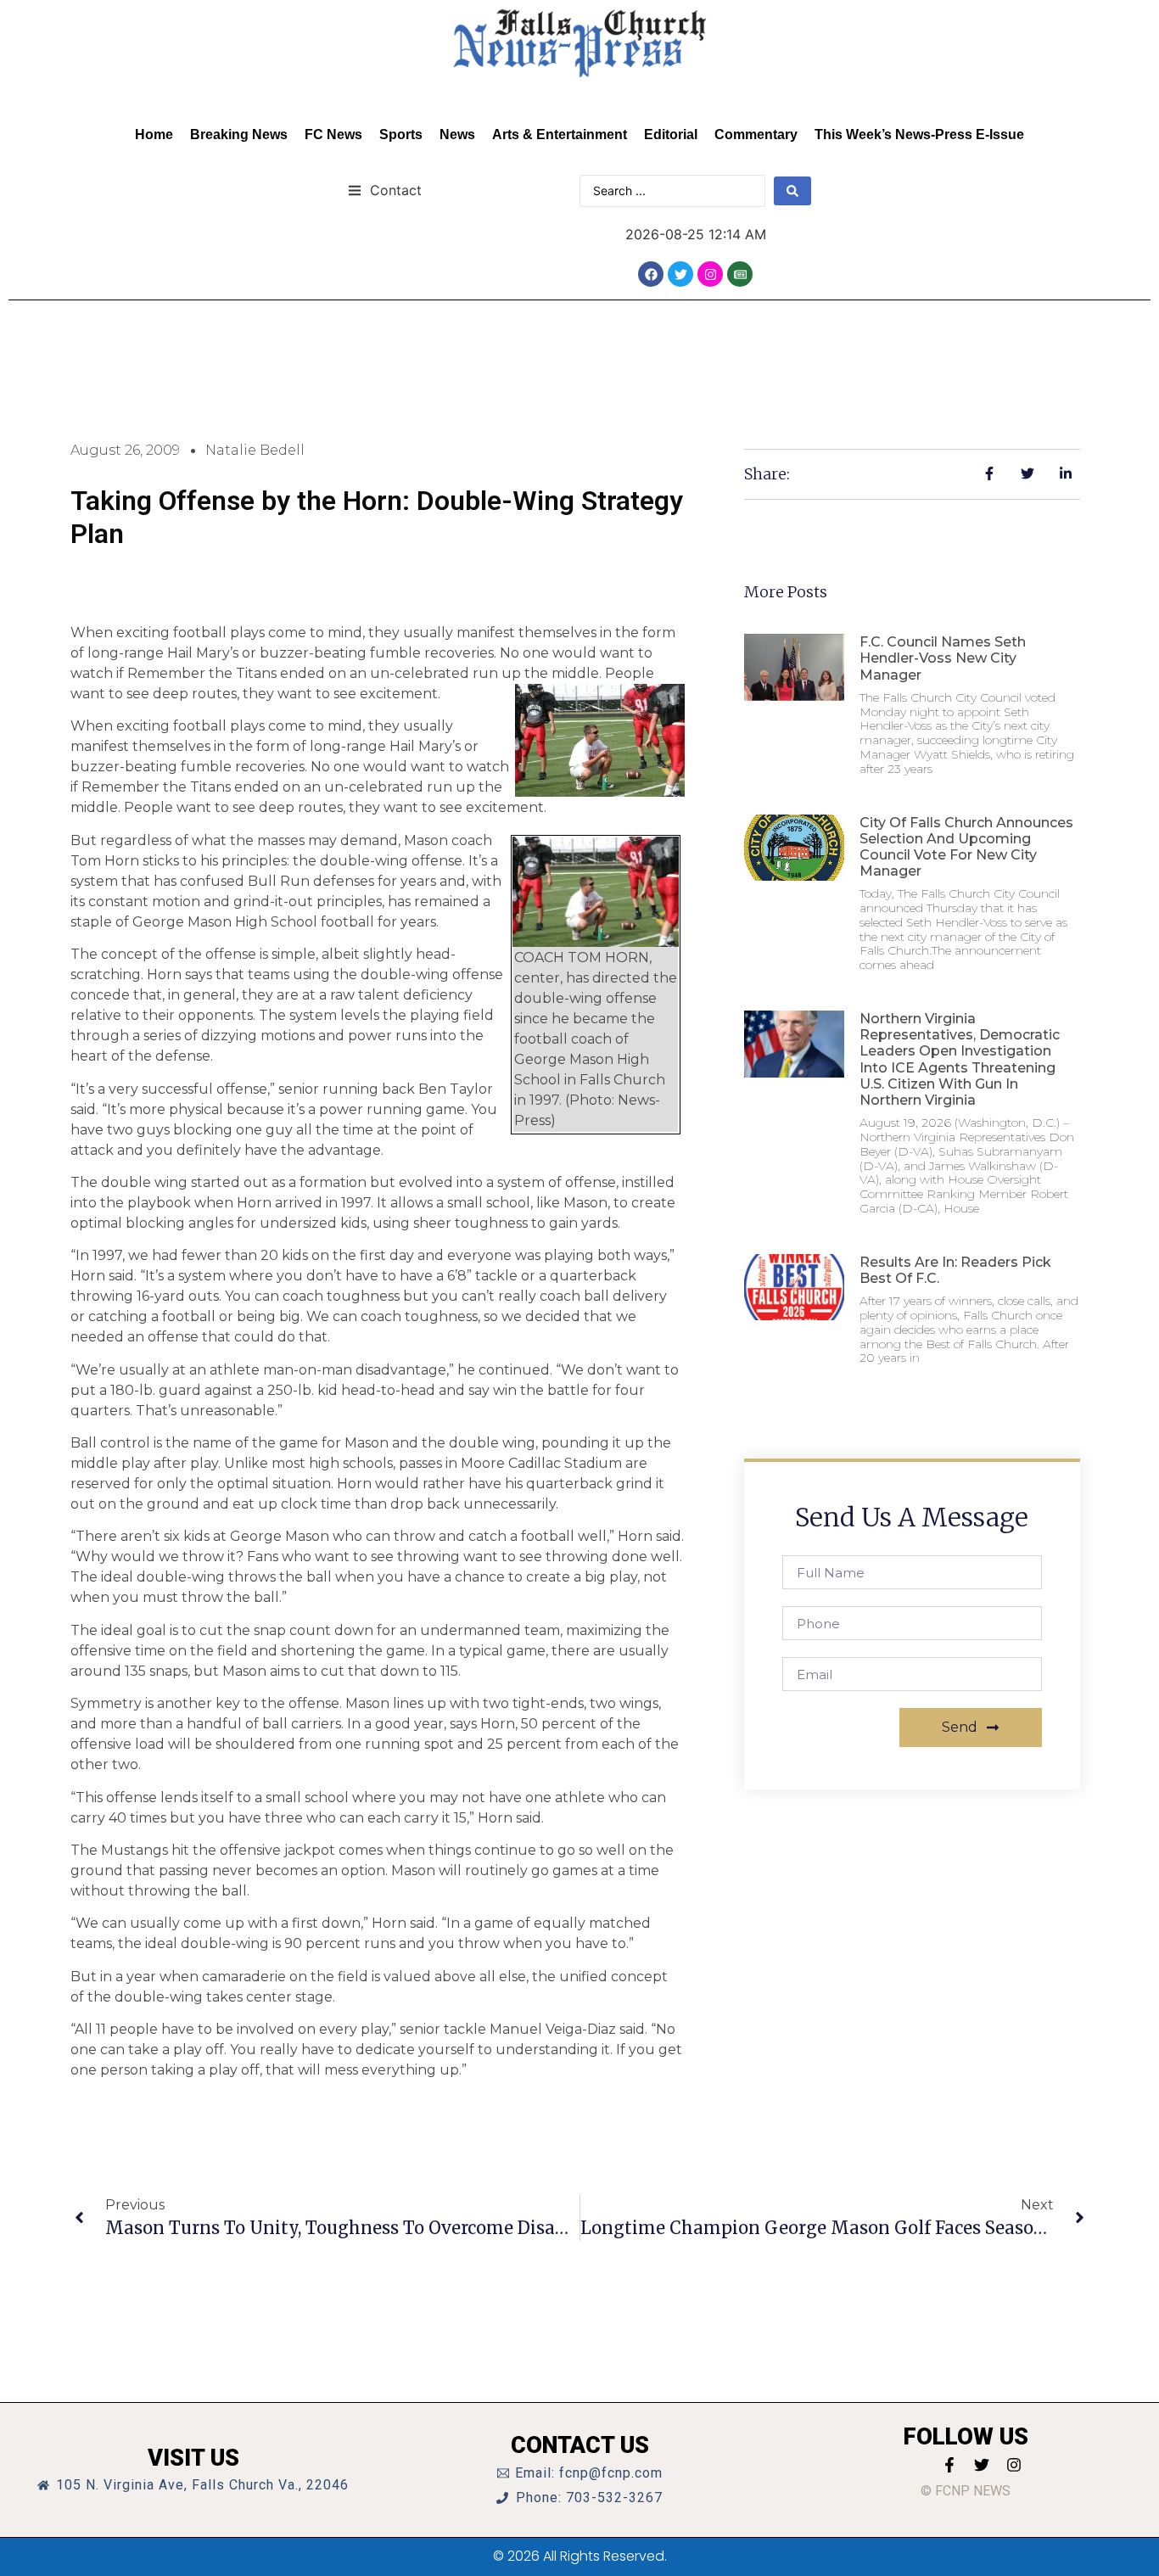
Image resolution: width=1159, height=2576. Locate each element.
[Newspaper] (740, 274)
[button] (385, 190)
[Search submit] (792, 191)
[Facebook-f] (949, 2465)
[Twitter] (680, 274)
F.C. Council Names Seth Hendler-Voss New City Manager (943, 658)
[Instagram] (710, 274)
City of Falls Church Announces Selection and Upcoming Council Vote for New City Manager (966, 847)
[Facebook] (651, 274)
